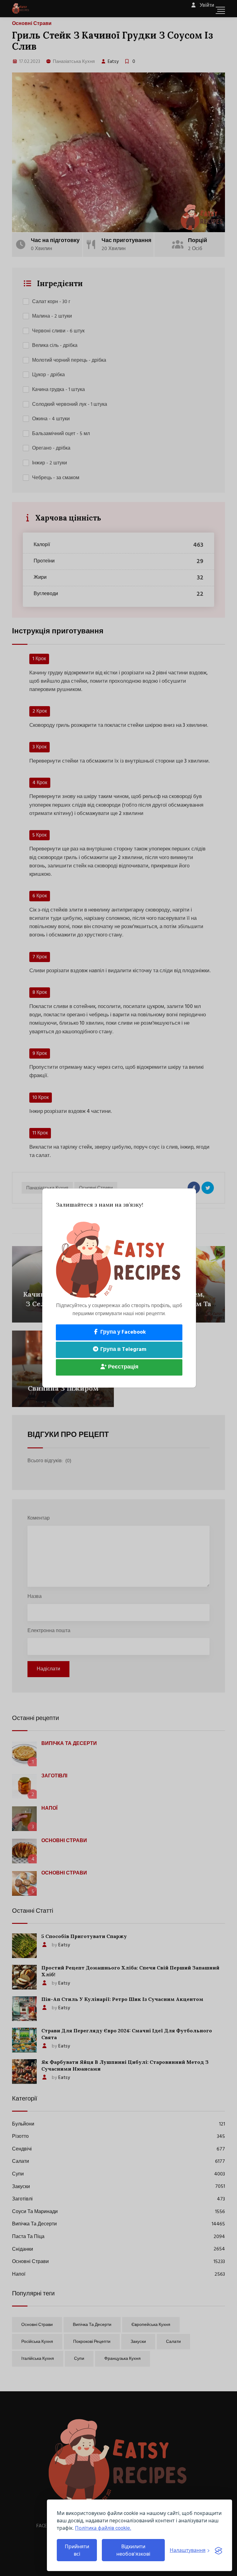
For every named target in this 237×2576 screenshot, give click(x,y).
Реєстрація (123, 1367)
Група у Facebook (123, 1332)
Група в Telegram (123, 1350)
